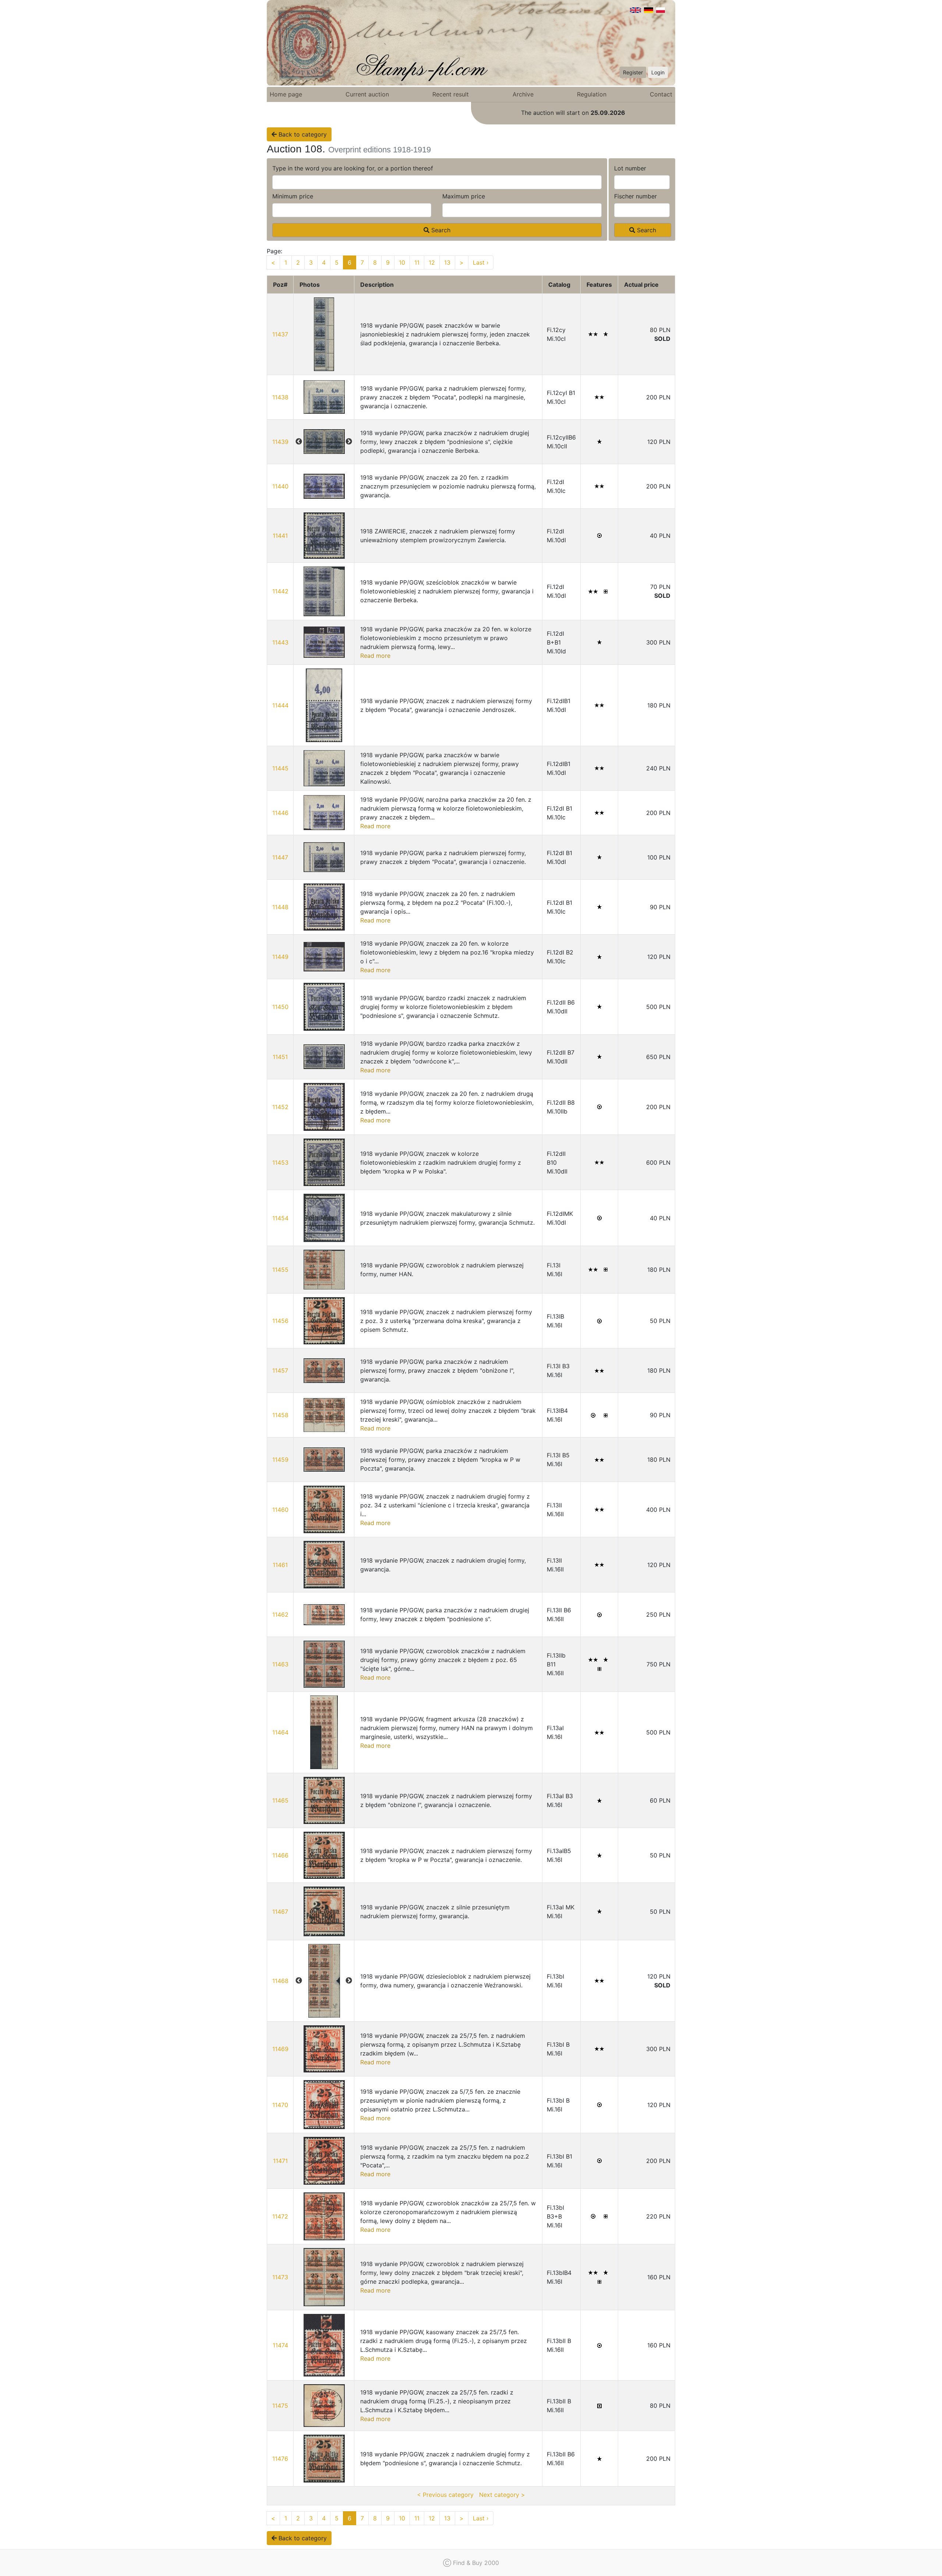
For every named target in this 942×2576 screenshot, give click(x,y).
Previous (299, 442)
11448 (280, 907)
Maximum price (464, 196)
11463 (280, 1664)
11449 (280, 957)
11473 (280, 2277)
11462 (280, 1615)
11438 (280, 397)
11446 (280, 813)
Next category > (502, 2495)
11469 (280, 2049)
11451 (280, 1057)
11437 (280, 334)
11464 (280, 1732)
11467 (280, 1912)
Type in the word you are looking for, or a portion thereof (353, 168)
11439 (280, 442)
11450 (280, 1007)
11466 (280, 1855)
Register (633, 72)
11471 (280, 2161)
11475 (280, 2406)
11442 (280, 591)
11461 (280, 1565)
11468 (280, 1981)
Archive (523, 94)
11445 (280, 768)
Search (440, 230)
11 (417, 262)
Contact (661, 94)
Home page (286, 94)
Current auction (367, 94)
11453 (280, 1162)
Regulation (592, 94)
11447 (280, 857)
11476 (280, 2459)
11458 (280, 1415)
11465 (280, 1800)
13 (447, 262)
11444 (280, 705)
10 (402, 262)
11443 (280, 642)
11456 (280, 1321)
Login (658, 72)
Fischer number (635, 196)
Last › (481, 262)
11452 (280, 1107)
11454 (280, 1218)
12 (432, 262)
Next (349, 442)
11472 (280, 2216)
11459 (280, 1460)
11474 (280, 2345)
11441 (280, 536)
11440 (280, 486)
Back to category (302, 134)
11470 (280, 2105)
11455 (280, 1270)
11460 (280, 1510)
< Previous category (445, 2495)
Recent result (451, 94)
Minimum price (293, 196)
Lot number (630, 168)
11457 (280, 1370)
